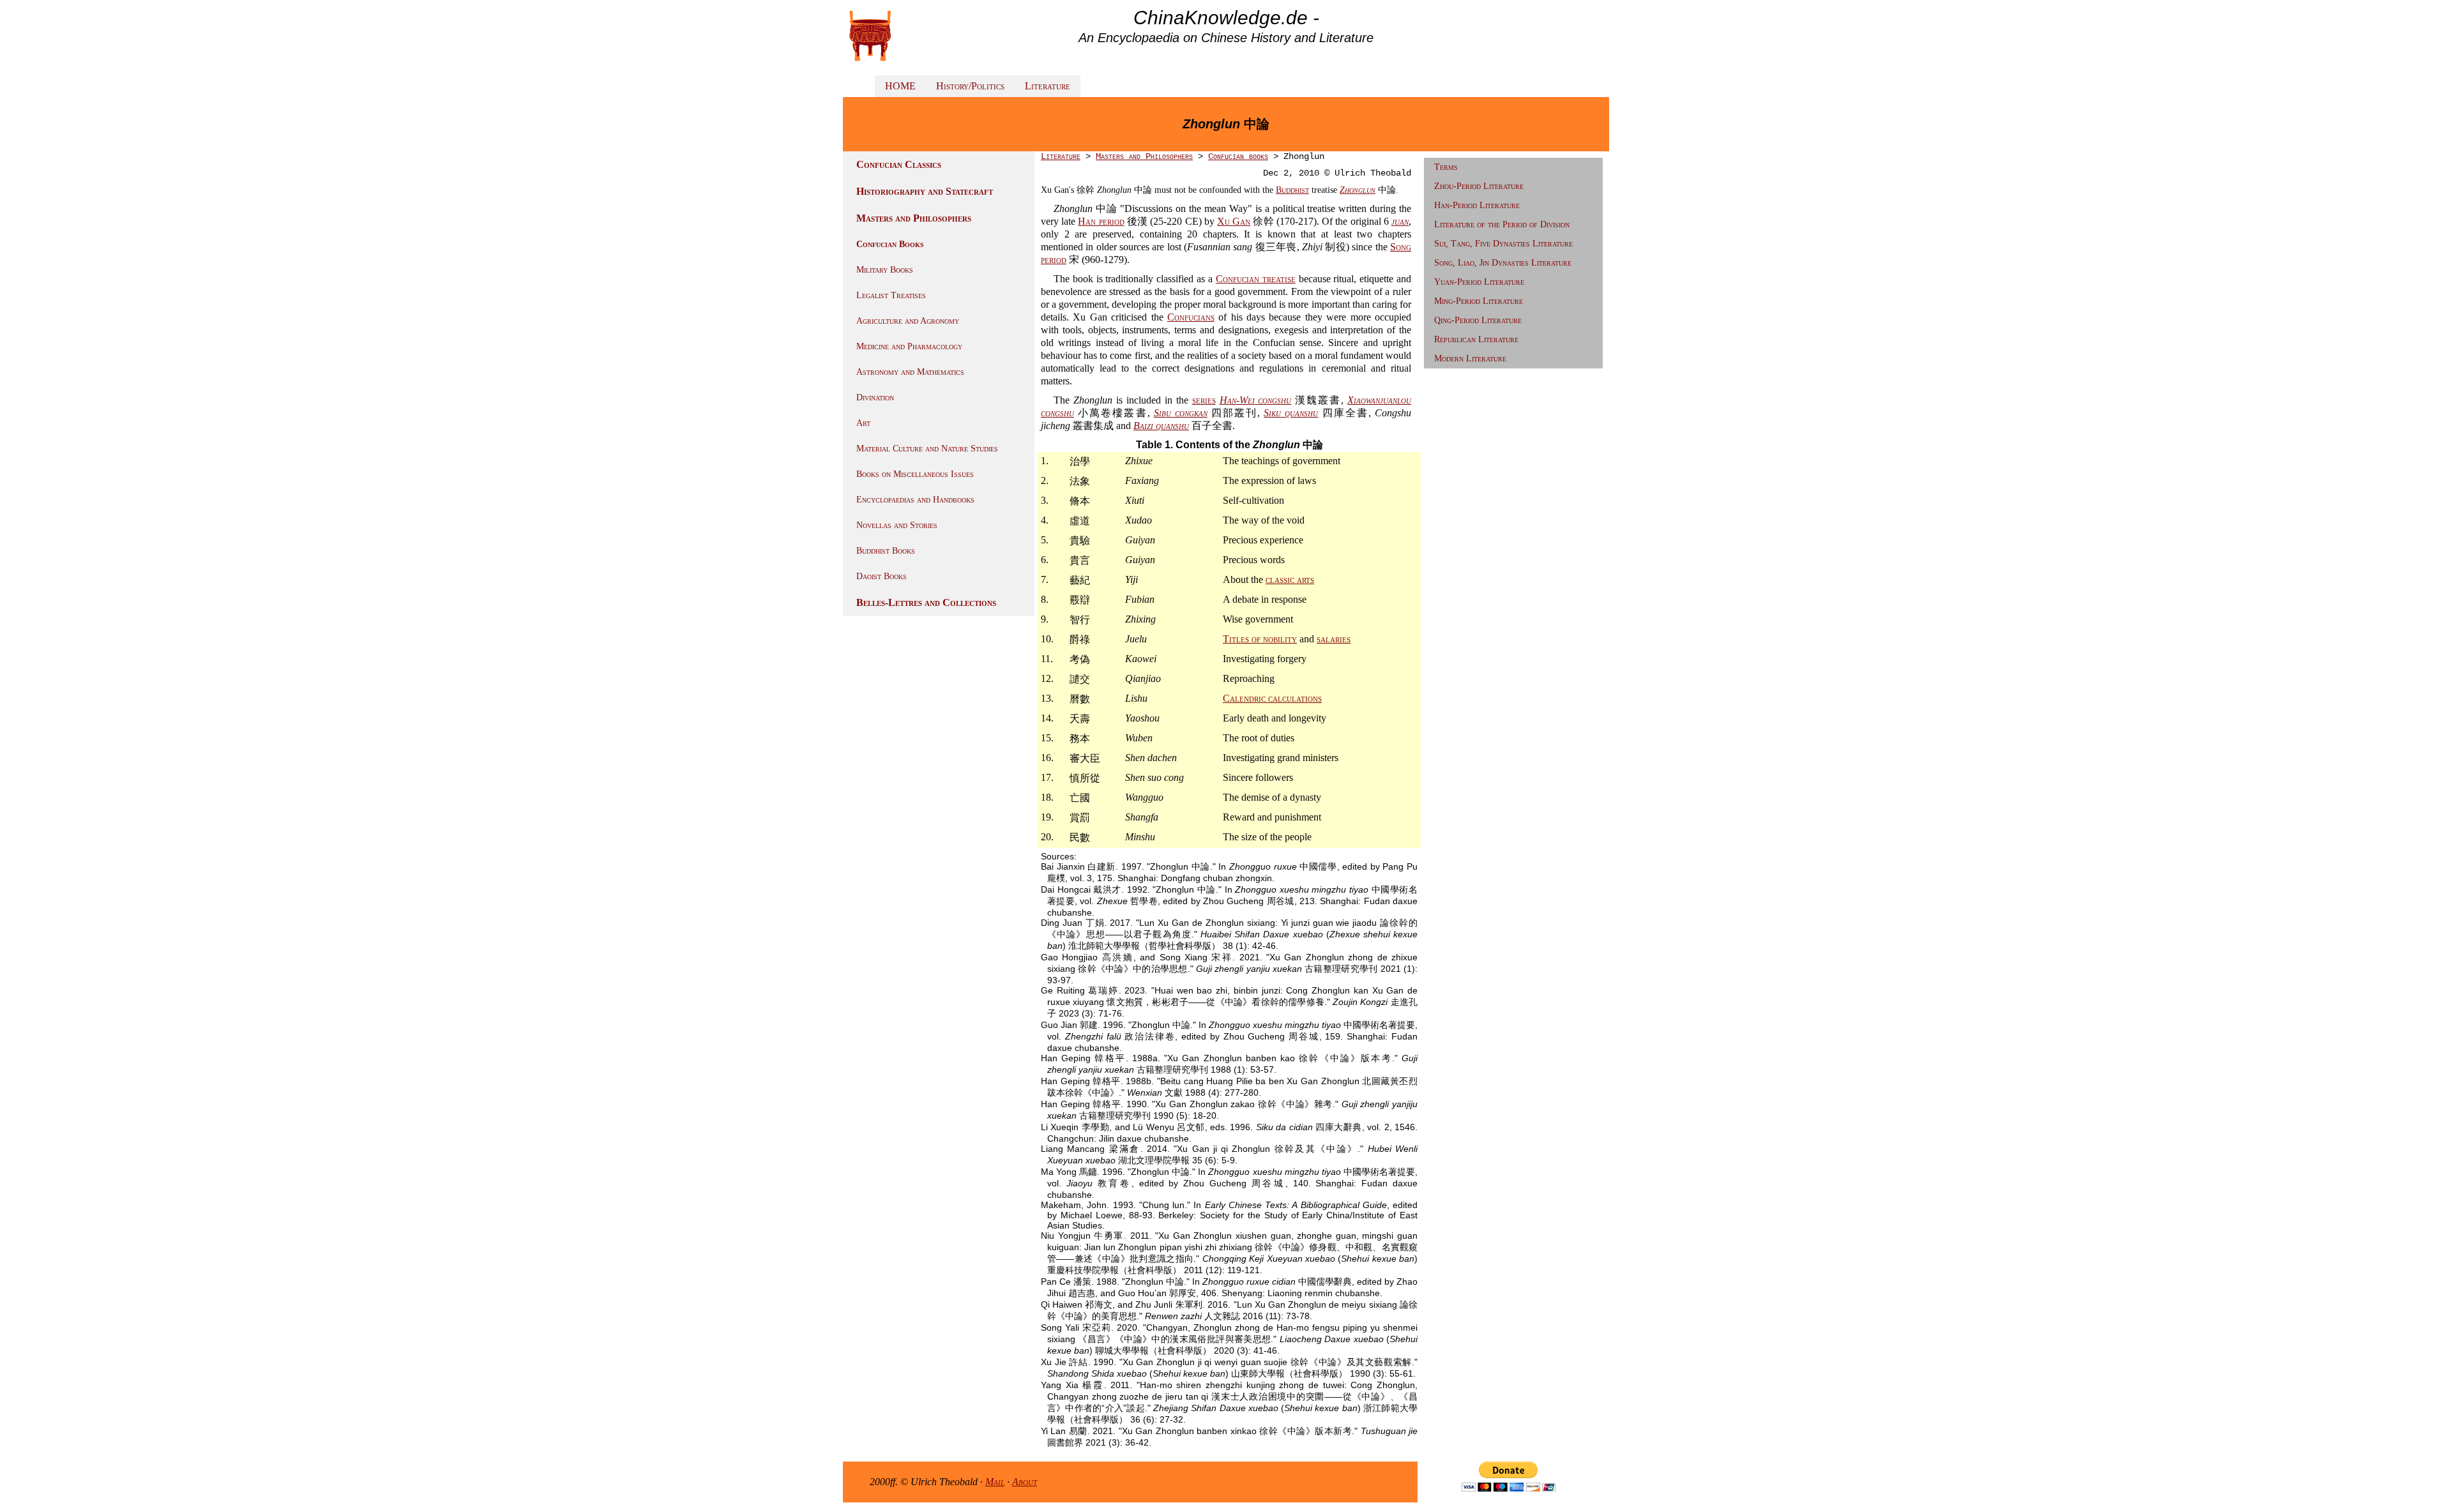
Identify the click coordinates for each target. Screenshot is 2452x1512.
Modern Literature (1470, 359)
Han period (1101, 221)
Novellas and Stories (897, 525)
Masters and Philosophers (914, 218)
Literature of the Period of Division (1502, 224)
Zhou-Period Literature (1479, 186)
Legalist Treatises (891, 295)
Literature (1048, 86)
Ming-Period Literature (1479, 301)
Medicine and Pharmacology (909, 346)
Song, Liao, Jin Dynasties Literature (1503, 263)
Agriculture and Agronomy (908, 321)
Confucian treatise (1256, 279)
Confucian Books (890, 244)
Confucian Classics (899, 164)
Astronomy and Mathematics (910, 372)
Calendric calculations (1272, 698)
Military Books (885, 270)
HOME (900, 86)
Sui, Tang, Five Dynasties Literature (1503, 244)
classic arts (1290, 579)
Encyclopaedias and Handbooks (915, 500)
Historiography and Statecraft (925, 191)
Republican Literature (1476, 339)
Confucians (1191, 317)
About (1025, 1482)
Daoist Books (882, 576)
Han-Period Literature (1477, 205)
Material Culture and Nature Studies (927, 449)
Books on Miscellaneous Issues (915, 474)
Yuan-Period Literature (1479, 282)
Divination (875, 397)
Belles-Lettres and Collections (926, 602)
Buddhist (1292, 190)
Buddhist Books (886, 551)
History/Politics (970, 86)
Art (863, 423)
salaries (1334, 639)
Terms (1446, 167)
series (1204, 400)
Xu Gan (1234, 221)
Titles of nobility (1260, 639)
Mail (995, 1482)
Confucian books (1238, 156)
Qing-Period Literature (1478, 320)
